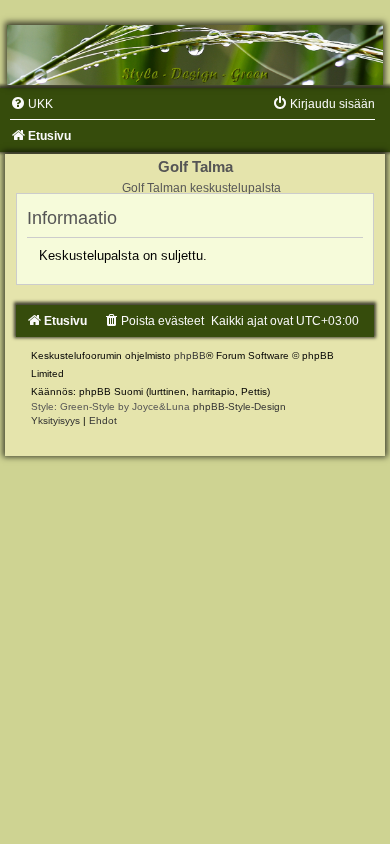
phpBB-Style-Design (239, 406)
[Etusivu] (195, 55)
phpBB (190, 355)
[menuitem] (31, 104)
